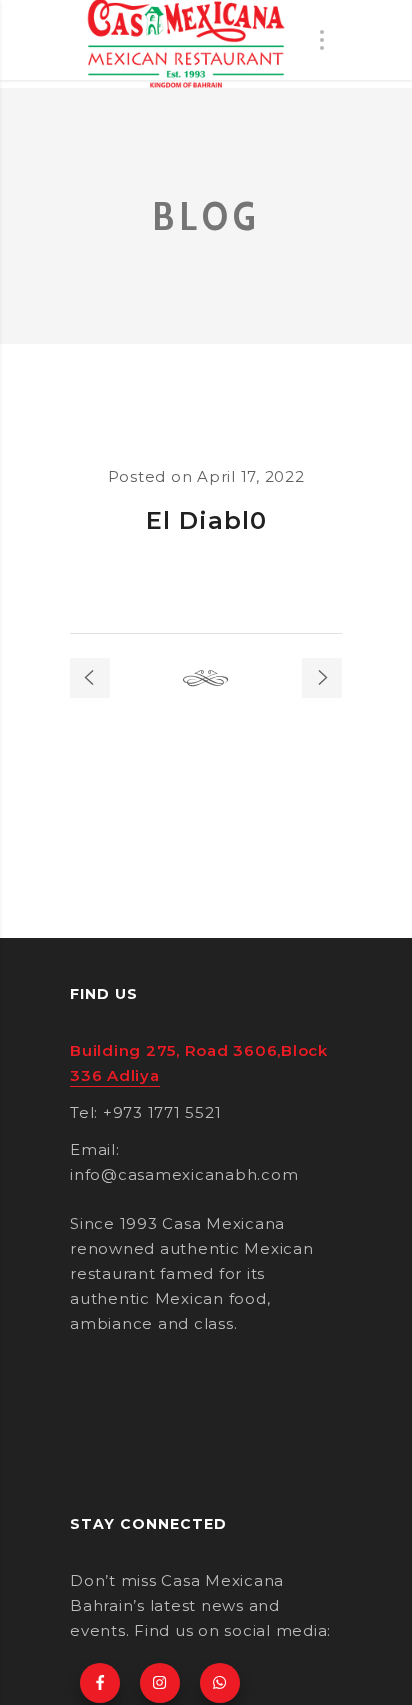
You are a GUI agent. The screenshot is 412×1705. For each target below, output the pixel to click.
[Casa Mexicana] (186, 44)
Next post (322, 678)
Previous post (90, 678)
